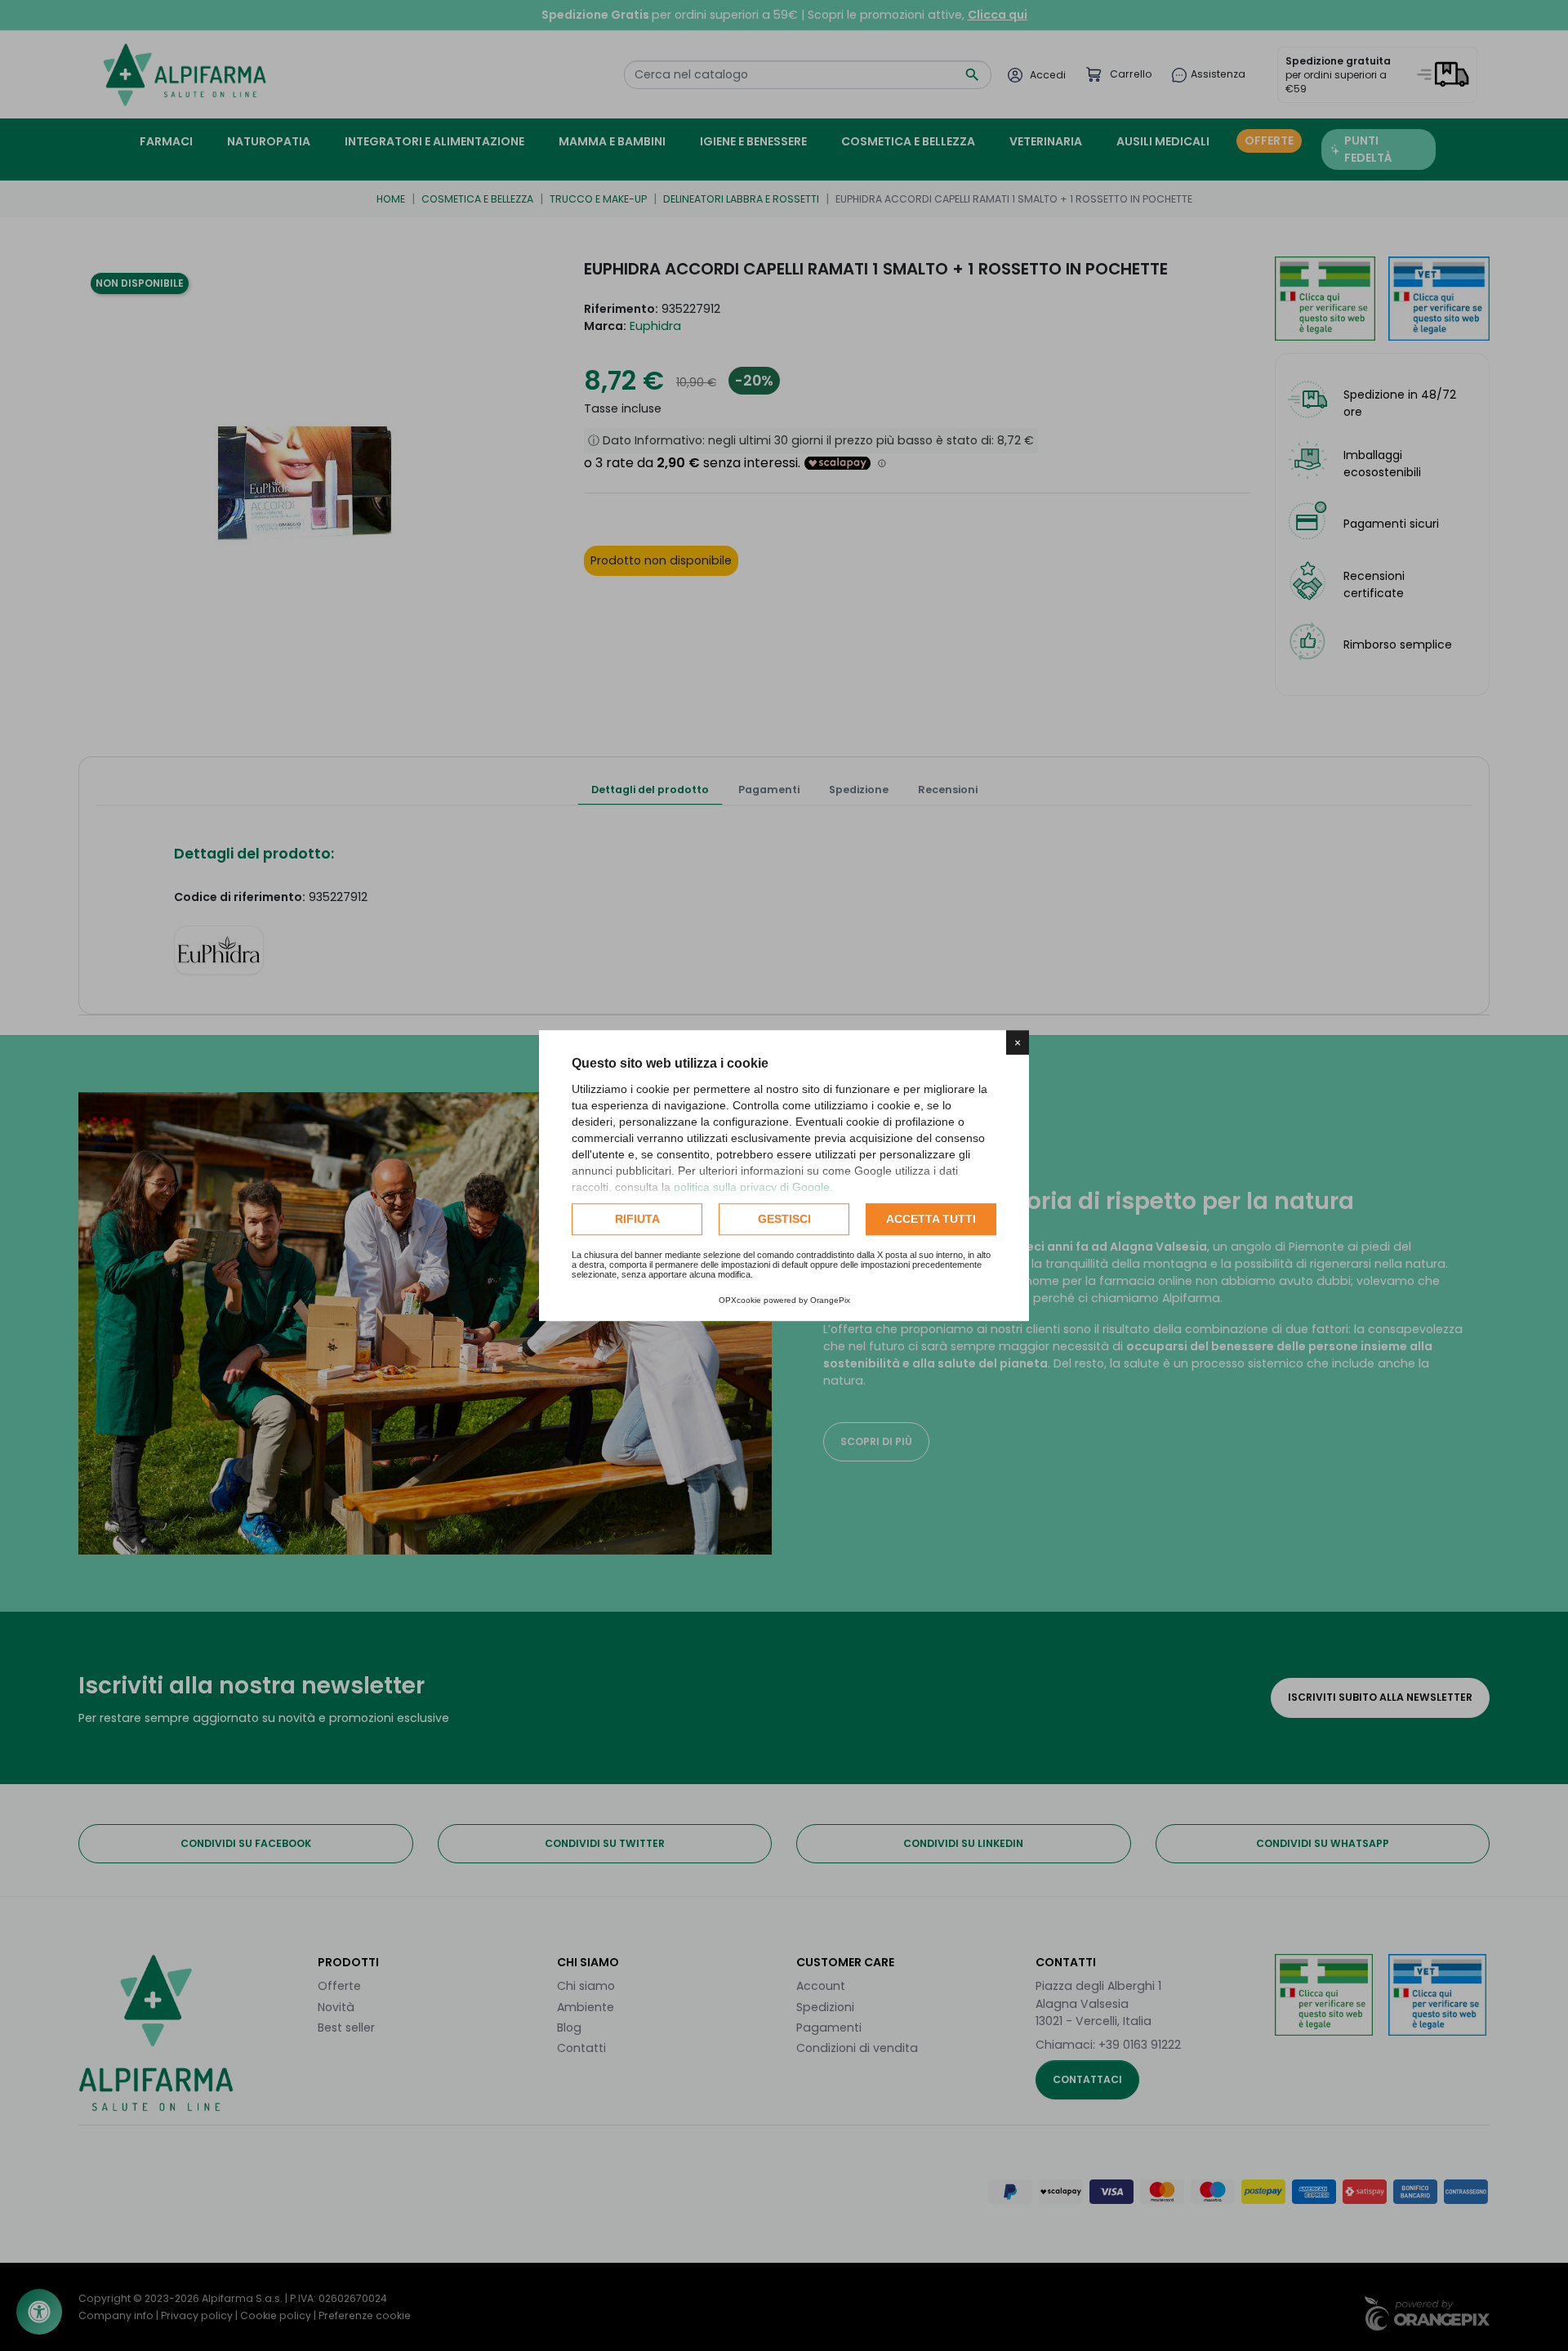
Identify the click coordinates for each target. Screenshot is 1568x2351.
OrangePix (830, 1300)
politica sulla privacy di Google (752, 1187)
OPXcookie (740, 1300)
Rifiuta (637, 1219)
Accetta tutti (931, 1219)
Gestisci (784, 1219)
